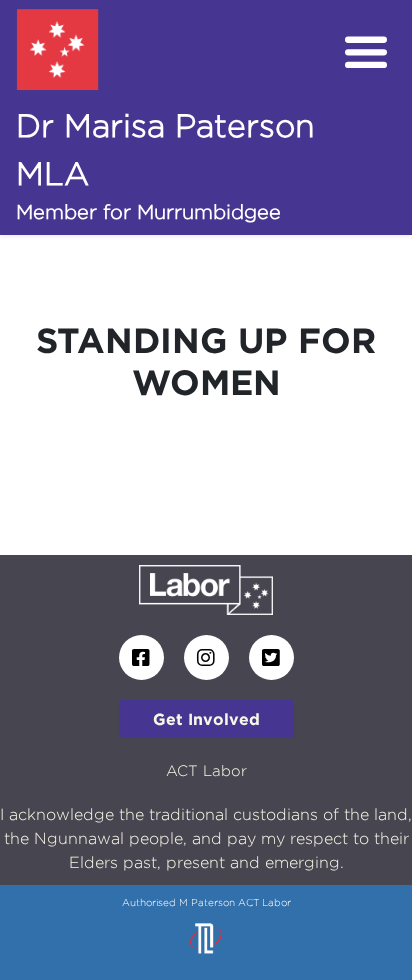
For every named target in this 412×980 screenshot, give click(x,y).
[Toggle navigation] (366, 53)
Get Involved (206, 719)
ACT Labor (206, 770)
